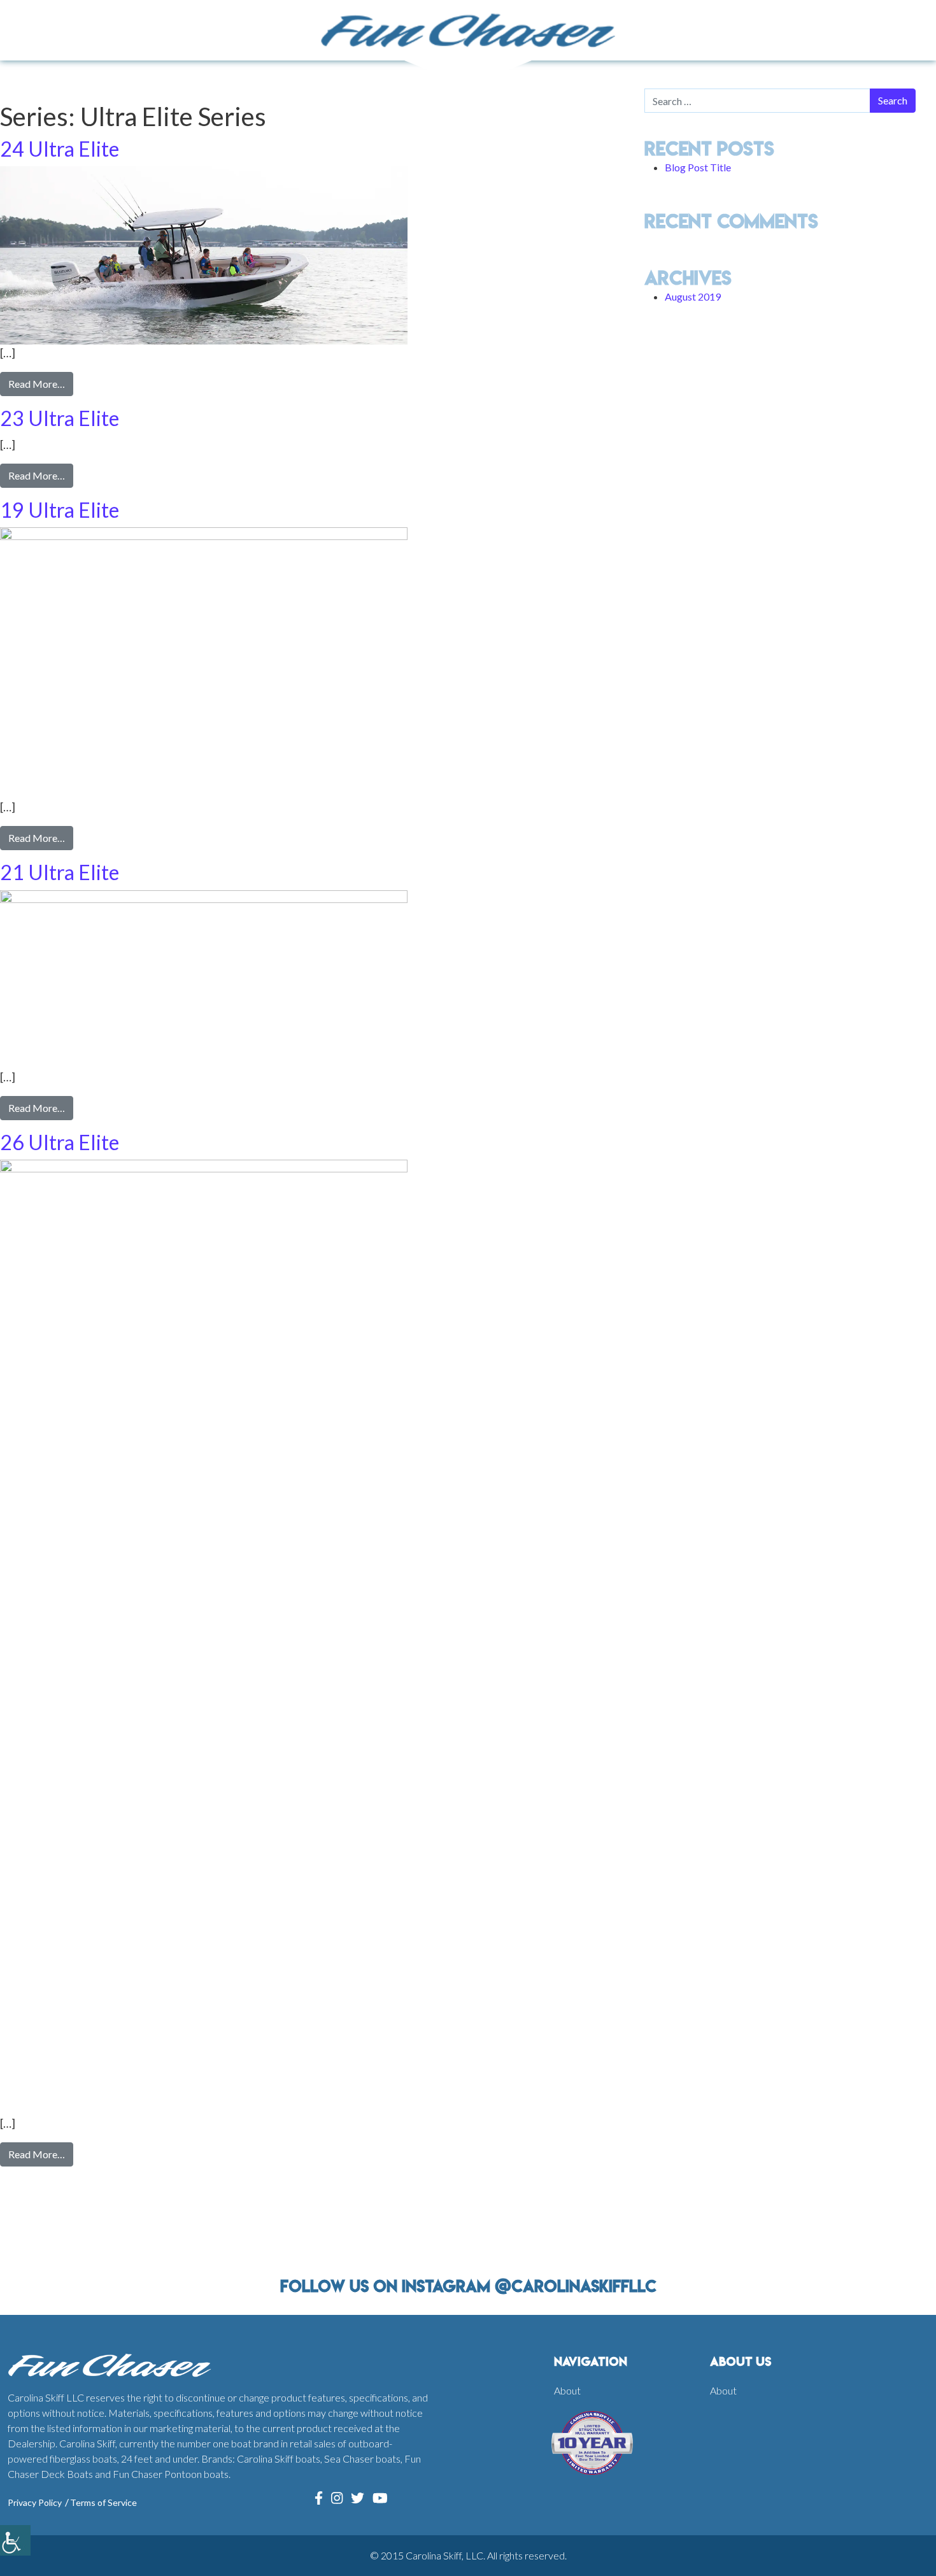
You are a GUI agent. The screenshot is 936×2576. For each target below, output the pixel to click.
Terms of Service (103, 2502)
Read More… (41, 383)
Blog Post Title (698, 167)
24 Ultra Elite (60, 149)
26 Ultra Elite (60, 1142)
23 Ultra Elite (60, 418)
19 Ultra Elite (60, 510)
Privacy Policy (35, 2502)
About (567, 2390)
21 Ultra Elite (60, 872)
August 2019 (693, 296)
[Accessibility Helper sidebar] (15, 2540)
